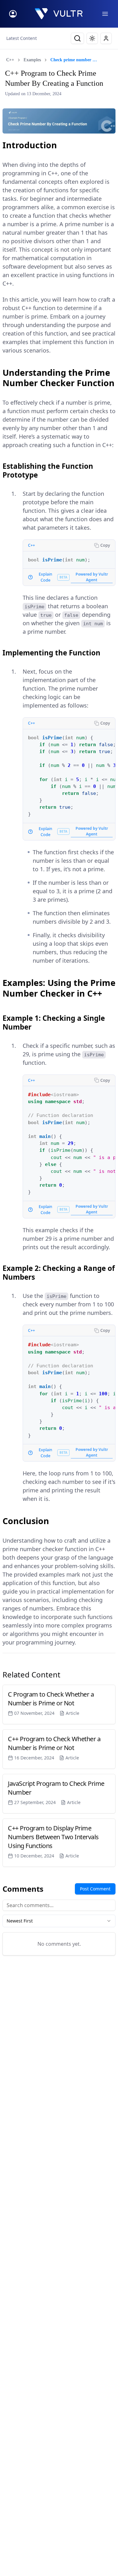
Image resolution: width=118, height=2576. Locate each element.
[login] (13, 14)
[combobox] (59, 1921)
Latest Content (22, 38)
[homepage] (59, 14)
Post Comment (95, 1889)
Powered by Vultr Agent (92, 577)
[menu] (105, 14)
